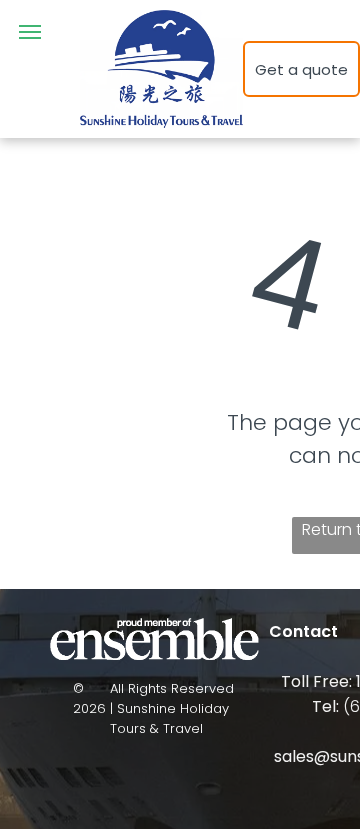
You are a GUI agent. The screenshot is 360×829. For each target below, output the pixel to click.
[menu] (30, 32)
